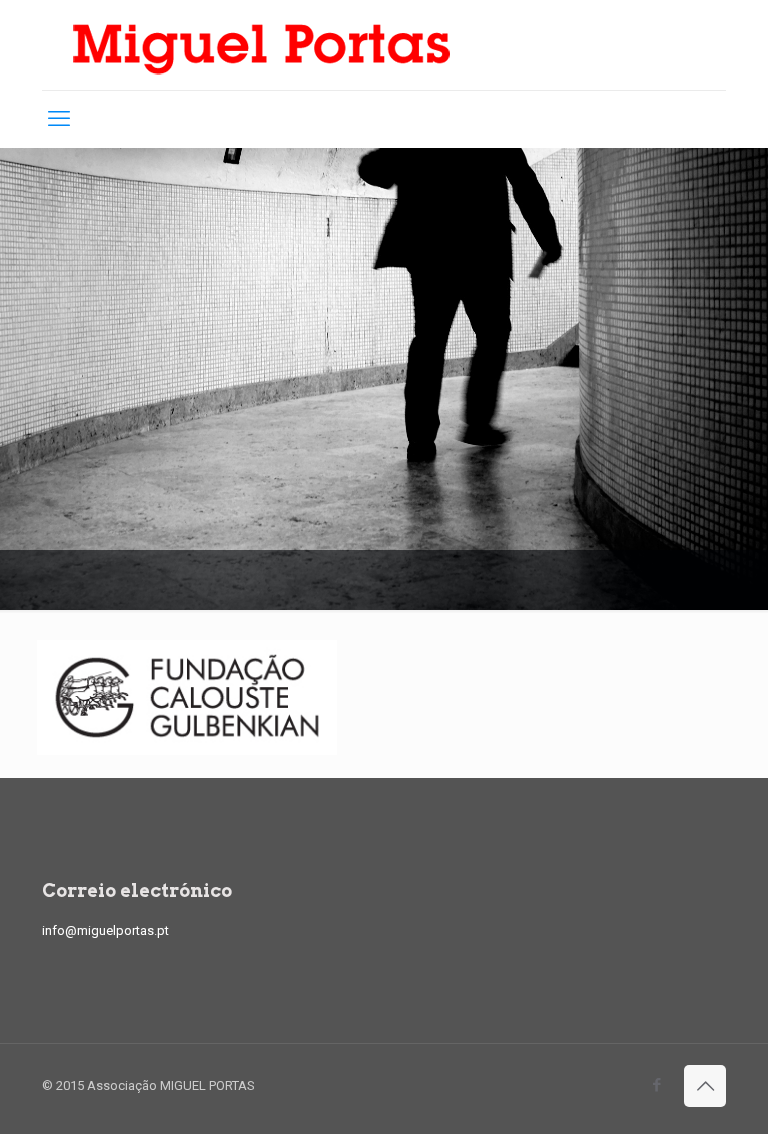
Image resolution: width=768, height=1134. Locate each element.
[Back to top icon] (705, 1086)
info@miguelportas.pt (105, 930)
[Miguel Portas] (262, 45)
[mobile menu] (59, 119)
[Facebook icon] (656, 1085)
